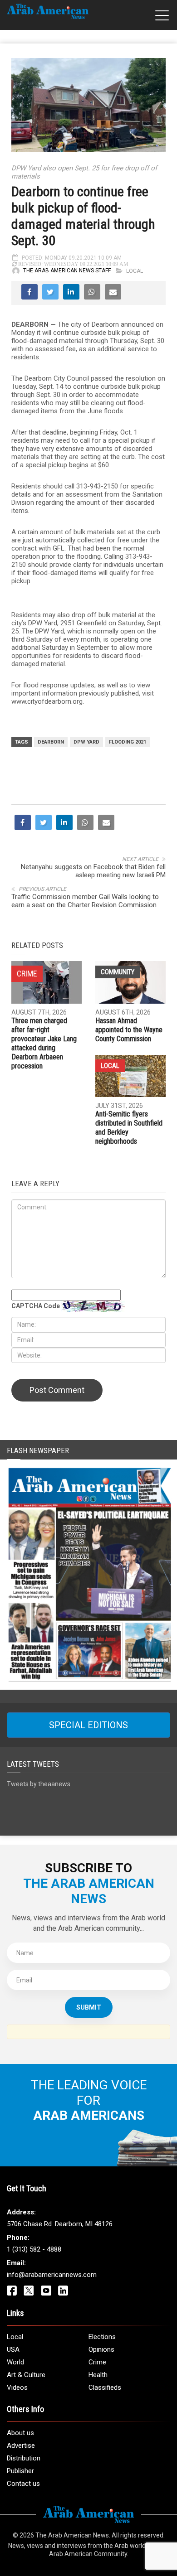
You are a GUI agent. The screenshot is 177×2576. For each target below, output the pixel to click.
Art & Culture (26, 2375)
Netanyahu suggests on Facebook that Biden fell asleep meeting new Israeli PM (93, 871)
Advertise (21, 2446)
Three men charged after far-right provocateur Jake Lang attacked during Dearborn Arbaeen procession (44, 1043)
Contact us (23, 2484)
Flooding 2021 (128, 742)
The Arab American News (72, 2535)
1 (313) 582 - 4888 (34, 2249)
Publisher (20, 2471)
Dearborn (51, 742)
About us (20, 2433)
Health (98, 2375)
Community (118, 972)
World (15, 2362)
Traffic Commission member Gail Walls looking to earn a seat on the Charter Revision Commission (85, 901)
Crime (97, 2362)
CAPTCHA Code (36, 1306)
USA (13, 2349)
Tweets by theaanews (39, 1784)
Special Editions (88, 1725)
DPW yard (86, 742)
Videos (17, 2388)
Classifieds (105, 2388)
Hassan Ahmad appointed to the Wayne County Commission (129, 1030)
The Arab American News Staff (67, 271)
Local (135, 271)
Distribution (24, 2458)
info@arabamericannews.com (52, 2275)
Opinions (101, 2349)
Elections (102, 2337)
